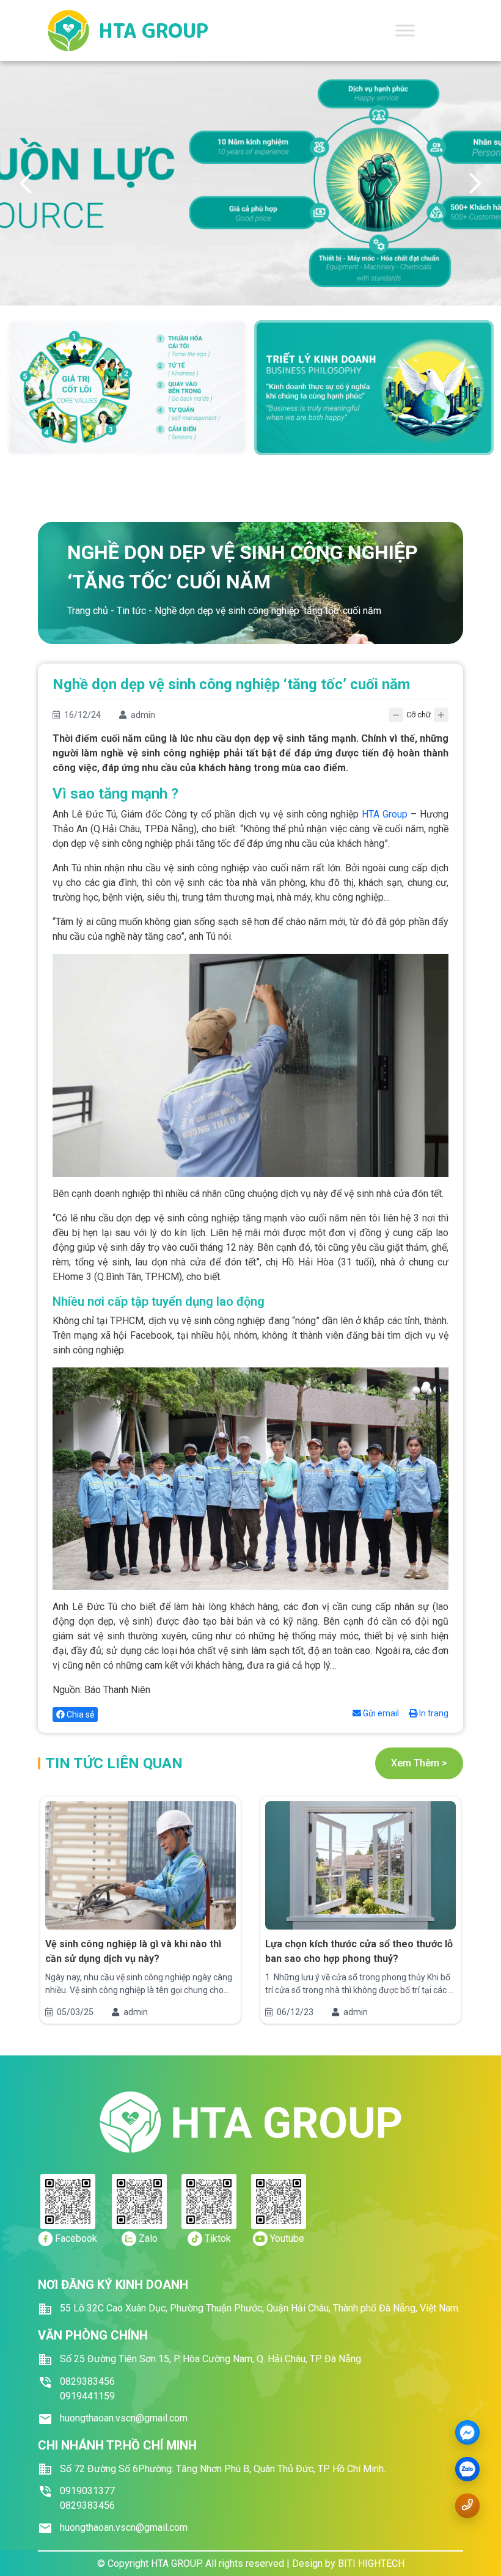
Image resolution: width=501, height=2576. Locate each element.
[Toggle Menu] (405, 30)
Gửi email (380, 1713)
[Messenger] (467, 2433)
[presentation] (26, 183)
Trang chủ (88, 611)
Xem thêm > (419, 1763)
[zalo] (467, 2470)
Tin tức (131, 611)
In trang (433, 1713)
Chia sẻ (79, 1714)
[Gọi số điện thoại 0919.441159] (467, 2505)
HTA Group (385, 814)
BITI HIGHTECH (371, 2563)
